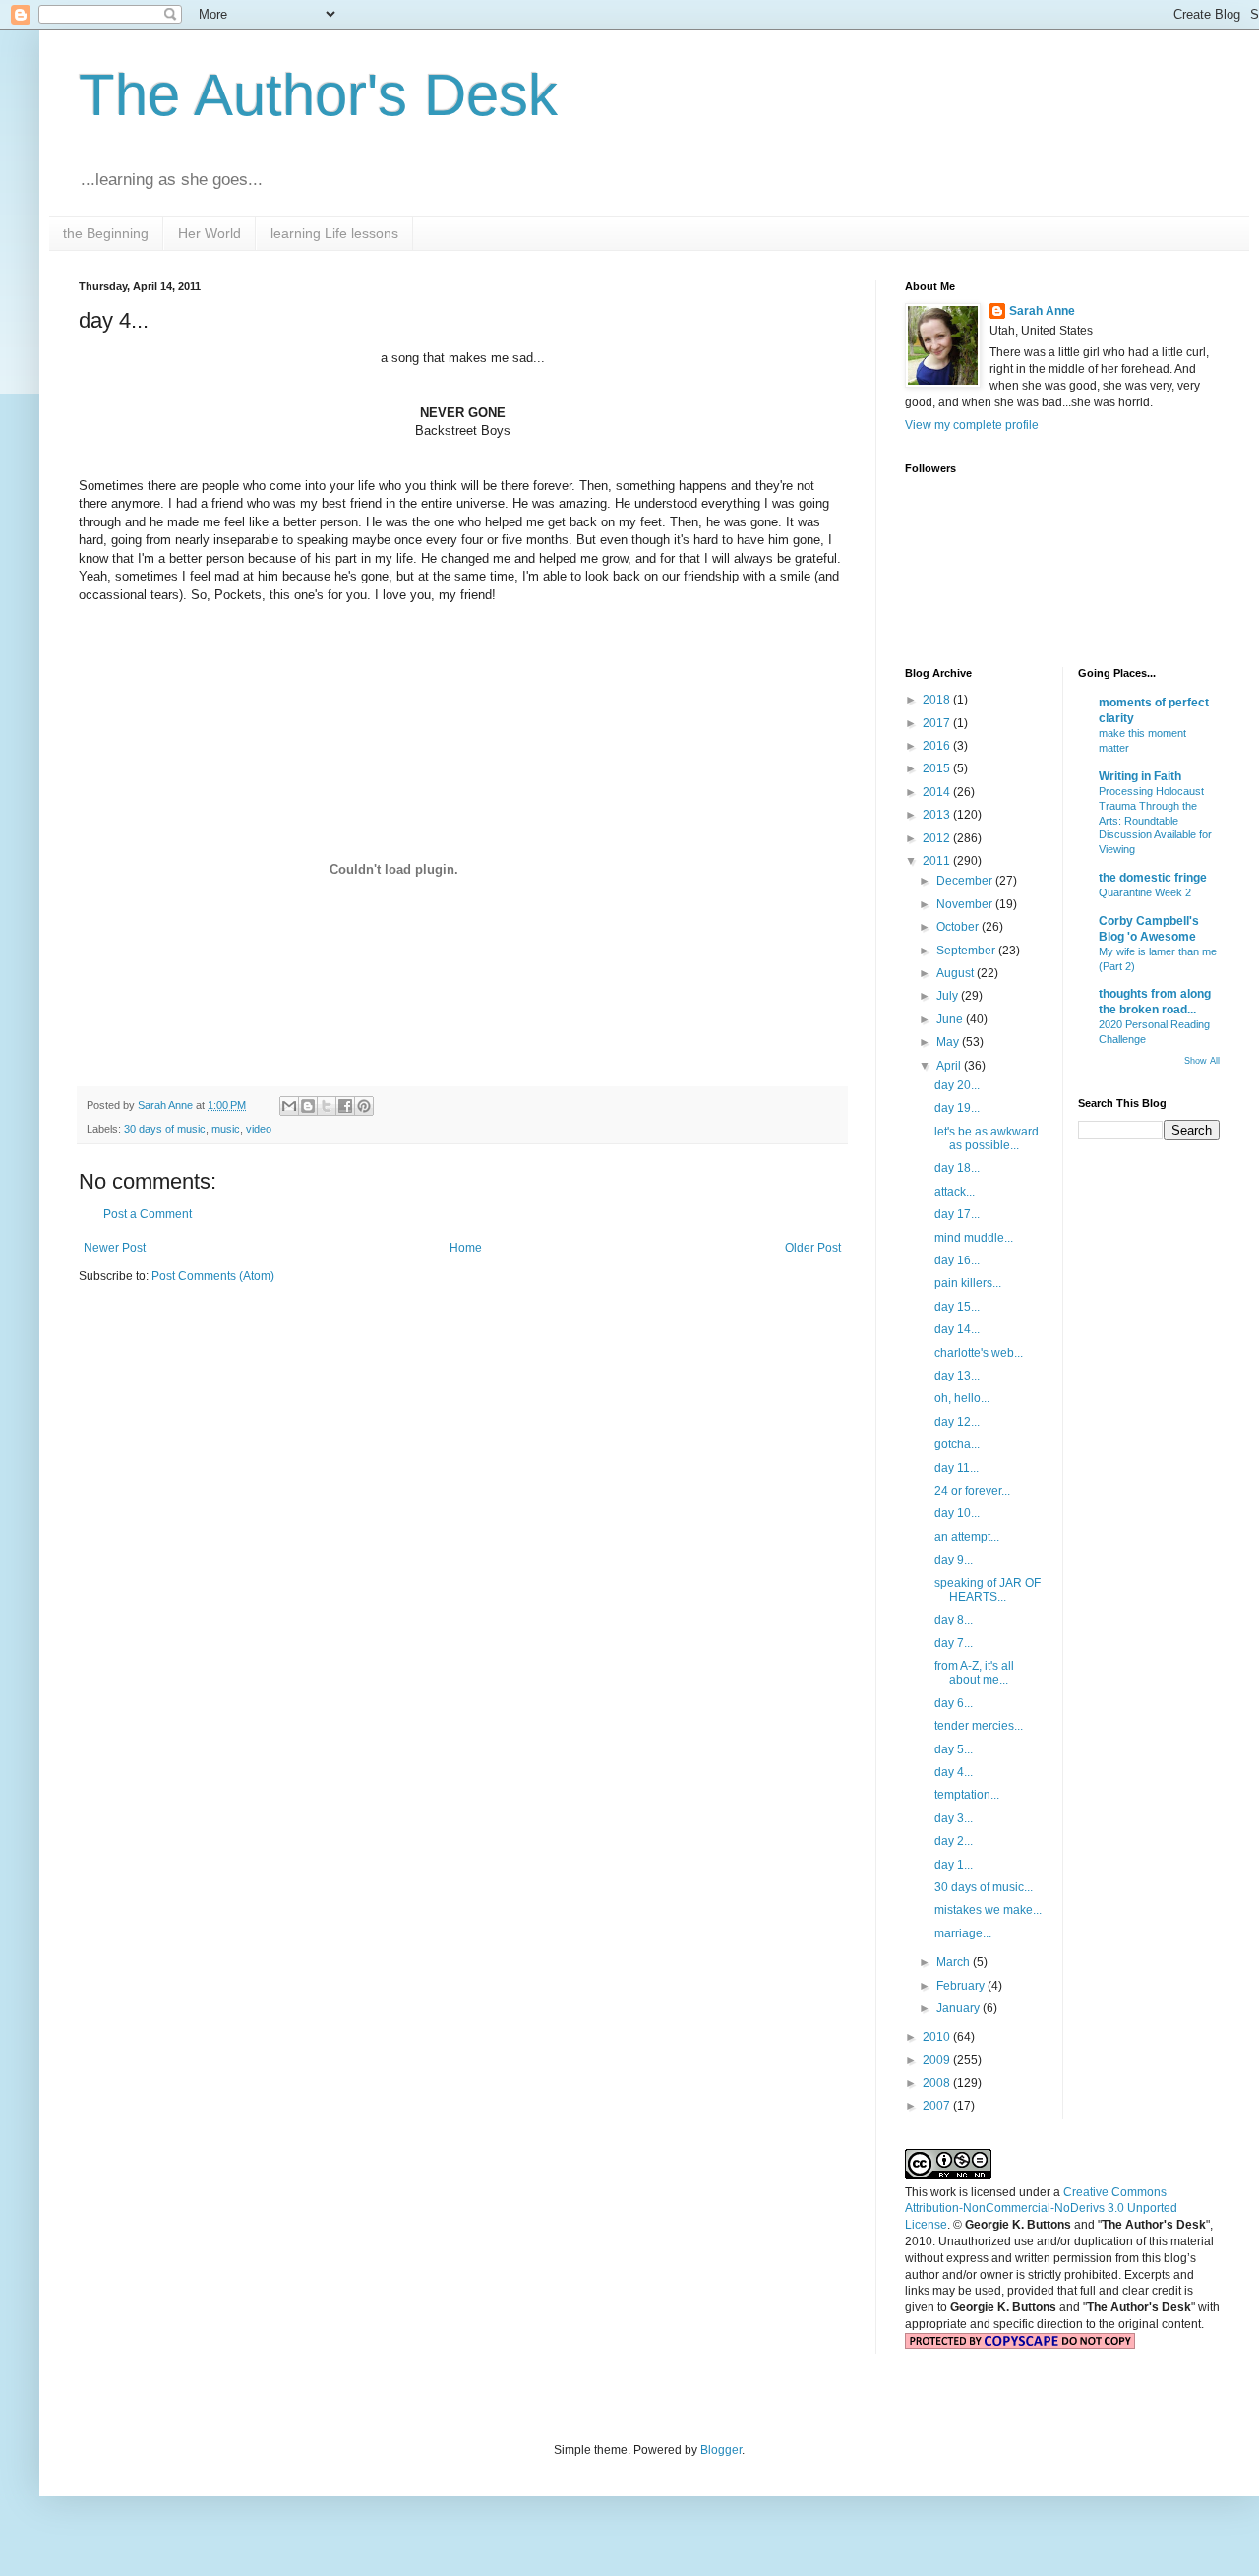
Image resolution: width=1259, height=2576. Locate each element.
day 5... (954, 1749)
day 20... (957, 1085)
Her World (210, 233)
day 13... (957, 1376)
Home (466, 1248)
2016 (938, 746)
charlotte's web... (979, 1353)
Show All (1202, 1061)
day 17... (957, 1214)
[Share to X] (327, 1106)
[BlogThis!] (308, 1106)
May (949, 1042)
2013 (938, 815)
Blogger (721, 2450)
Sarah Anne (1042, 311)
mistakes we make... (988, 1910)
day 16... (957, 1260)
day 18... (957, 1168)
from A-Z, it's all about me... (974, 1673)
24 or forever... (972, 1491)
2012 (938, 838)
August (957, 973)
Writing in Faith (1140, 776)
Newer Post (115, 1248)
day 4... (954, 1772)
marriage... (963, 1933)
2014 (938, 792)
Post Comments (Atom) (213, 1276)
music (226, 1129)
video (259, 1129)
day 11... (957, 1468)
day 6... (954, 1703)
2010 (938, 2037)
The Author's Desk (318, 95)
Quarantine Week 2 (1145, 892)
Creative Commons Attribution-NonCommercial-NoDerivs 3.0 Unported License (1041, 2209)
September (967, 951)
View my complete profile (972, 425)
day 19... (957, 1108)
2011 (938, 861)
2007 (938, 2106)
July (949, 996)
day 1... (954, 1865)
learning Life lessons (334, 233)
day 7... (954, 1643)
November (966, 904)
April (950, 1066)
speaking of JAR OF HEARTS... (988, 1590)
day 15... (957, 1307)
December (966, 881)
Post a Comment (148, 1214)
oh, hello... (962, 1398)
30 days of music (165, 1129)
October (959, 927)
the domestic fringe (1153, 878)
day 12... (957, 1422)
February (962, 1986)
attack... (955, 1192)
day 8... (954, 1620)
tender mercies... (979, 1726)
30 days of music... (984, 1887)
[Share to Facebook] (345, 1106)
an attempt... (967, 1537)
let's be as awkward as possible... (987, 1138)
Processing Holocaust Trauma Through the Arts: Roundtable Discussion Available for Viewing (1155, 820)
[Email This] (289, 1106)
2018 (938, 700)
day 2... (954, 1841)
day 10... (957, 1513)
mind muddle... (974, 1238)
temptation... (967, 1795)
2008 (938, 2083)
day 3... (954, 1818)
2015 (938, 768)
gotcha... (957, 1444)
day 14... (957, 1329)
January (959, 2008)
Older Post (813, 1248)
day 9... (954, 1560)
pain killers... (968, 1283)
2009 (938, 2060)
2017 (938, 723)
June (951, 1019)
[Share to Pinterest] (364, 1106)
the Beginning (106, 233)
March (955, 1962)
